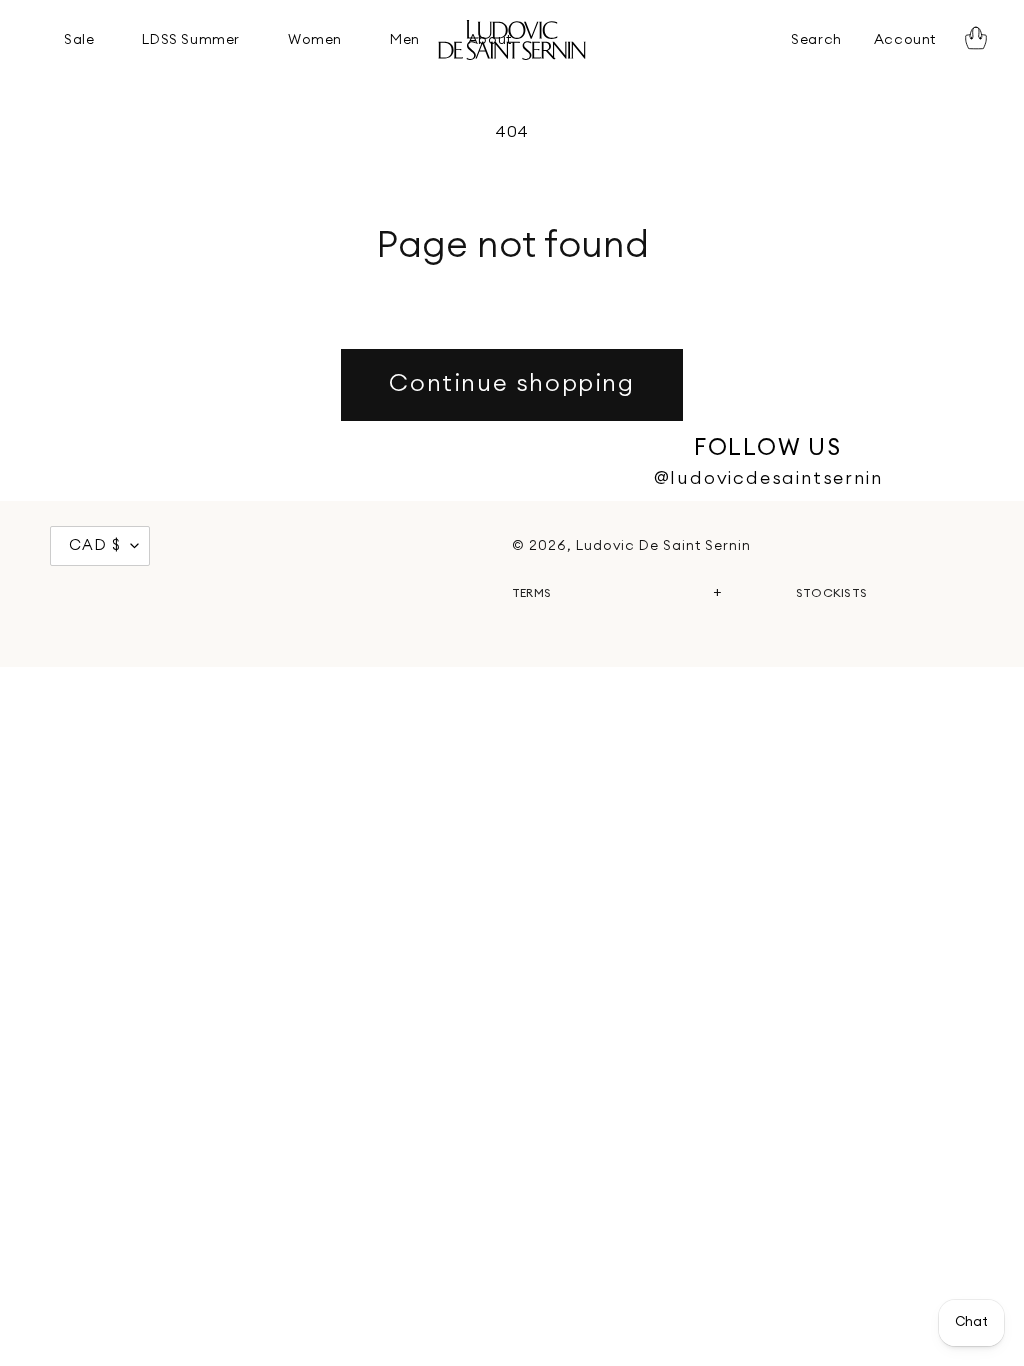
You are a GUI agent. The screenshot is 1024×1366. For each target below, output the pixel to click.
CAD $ (95, 545)
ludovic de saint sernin (663, 546)
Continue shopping (511, 384)
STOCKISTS (831, 593)
